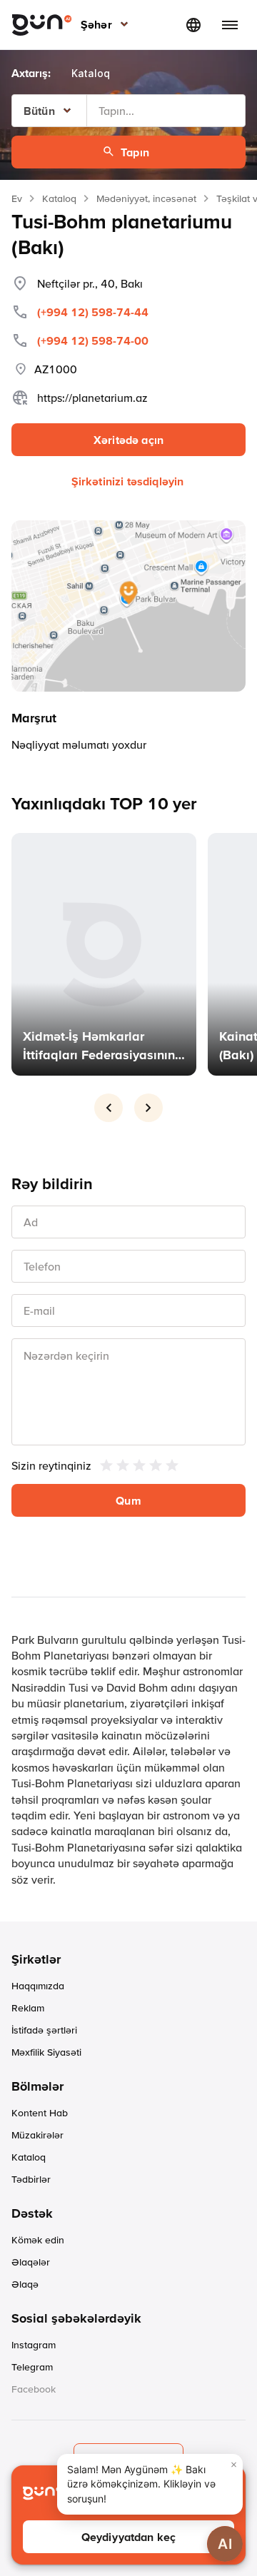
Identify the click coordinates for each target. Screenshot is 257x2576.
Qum (128, 1500)
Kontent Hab (40, 2113)
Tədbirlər (31, 2179)
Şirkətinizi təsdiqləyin (128, 481)
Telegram (32, 2367)
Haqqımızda (38, 1986)
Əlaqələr (31, 2262)
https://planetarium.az (92, 398)
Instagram (34, 2345)
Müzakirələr (37, 2135)
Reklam (28, 2008)
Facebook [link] (34, 2389)
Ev (17, 198)
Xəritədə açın (128, 440)
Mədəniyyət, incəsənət (146, 198)
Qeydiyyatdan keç (129, 2537)
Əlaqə (25, 2284)
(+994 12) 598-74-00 (93, 340)
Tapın (135, 152)
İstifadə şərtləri (44, 2030)
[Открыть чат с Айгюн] (225, 2544)
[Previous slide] (109, 1108)
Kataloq (59, 198)
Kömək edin (38, 2240)
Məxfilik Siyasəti (46, 2052)
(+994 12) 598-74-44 (93, 312)
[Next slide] (148, 1108)
